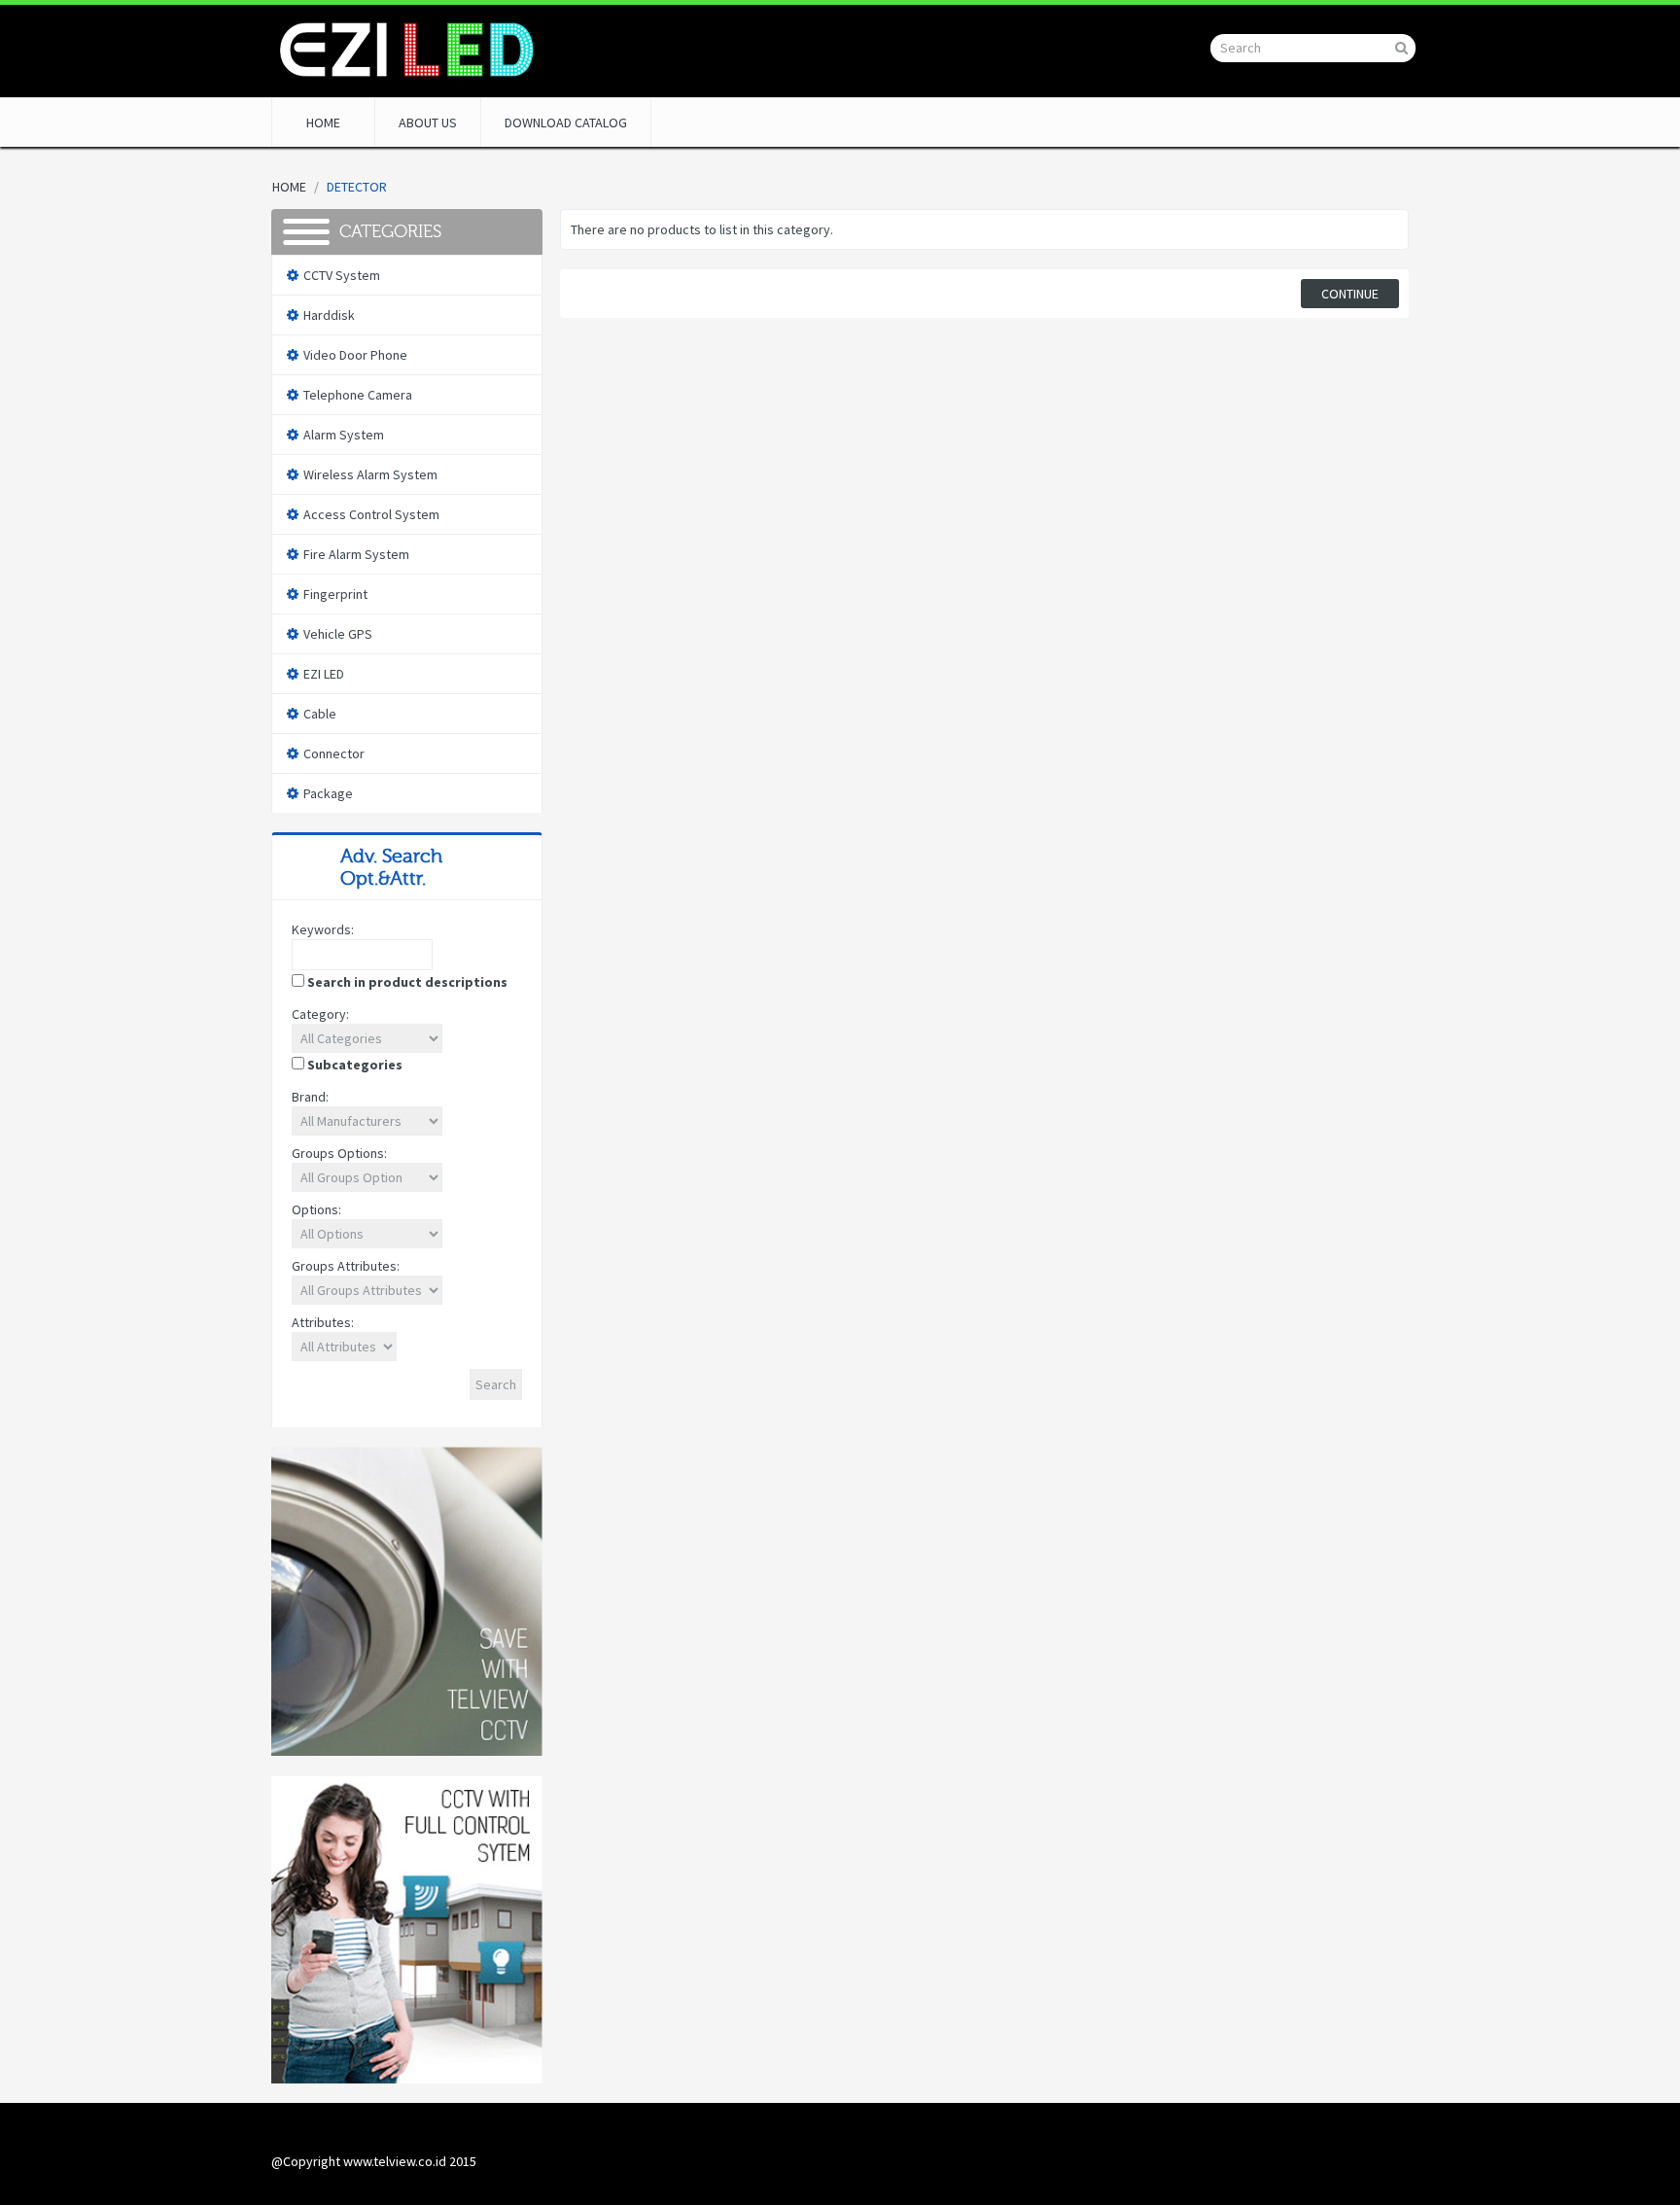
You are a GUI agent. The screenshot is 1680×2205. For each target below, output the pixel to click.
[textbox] (362, 955)
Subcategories (355, 1065)
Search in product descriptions (407, 982)
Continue (1350, 294)
